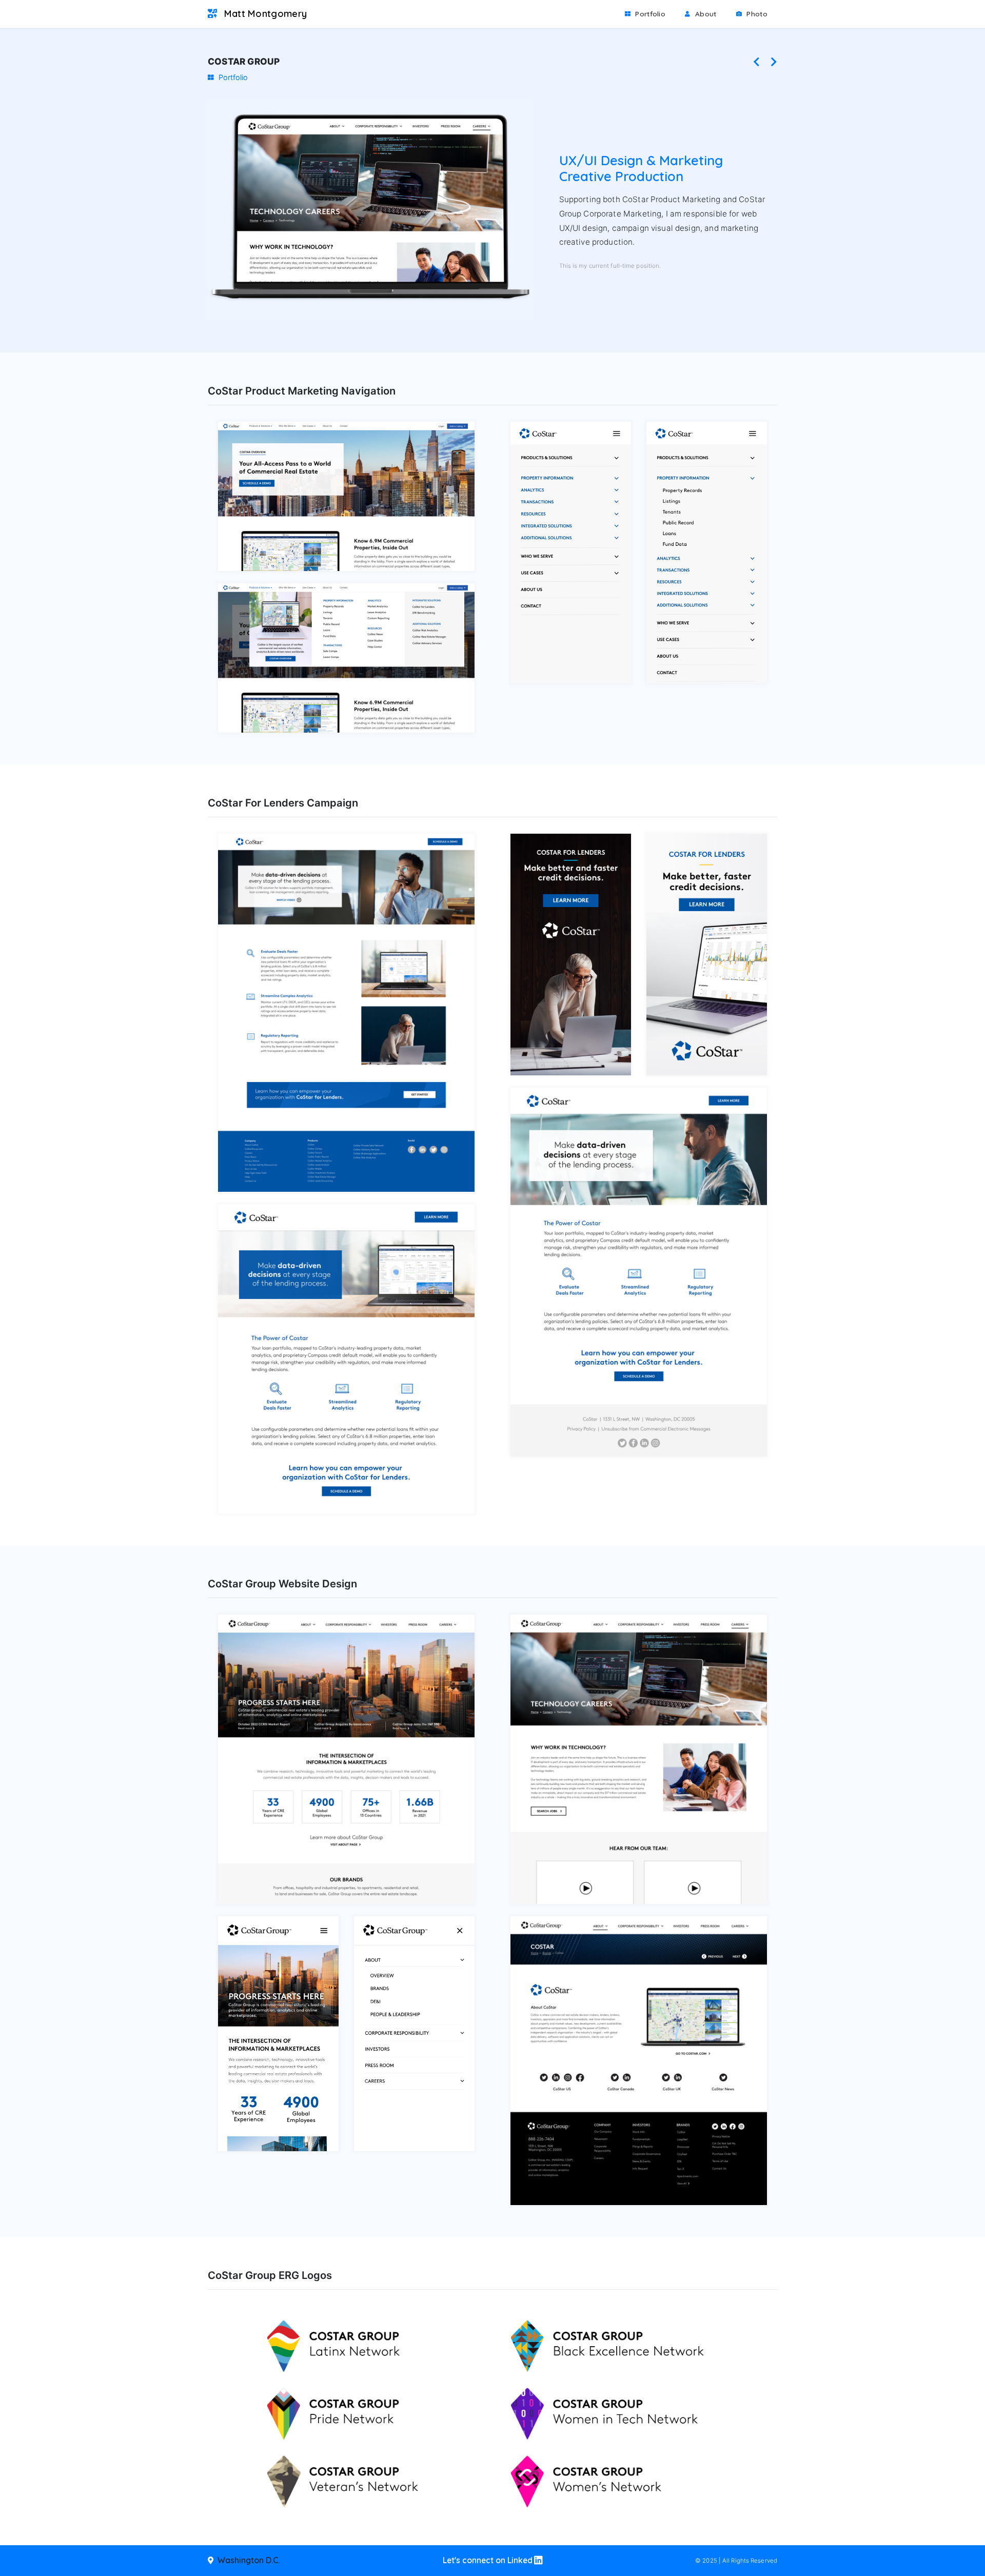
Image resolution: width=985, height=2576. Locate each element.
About (705, 14)
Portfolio (654, 13)
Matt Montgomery (264, 14)
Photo (756, 14)
